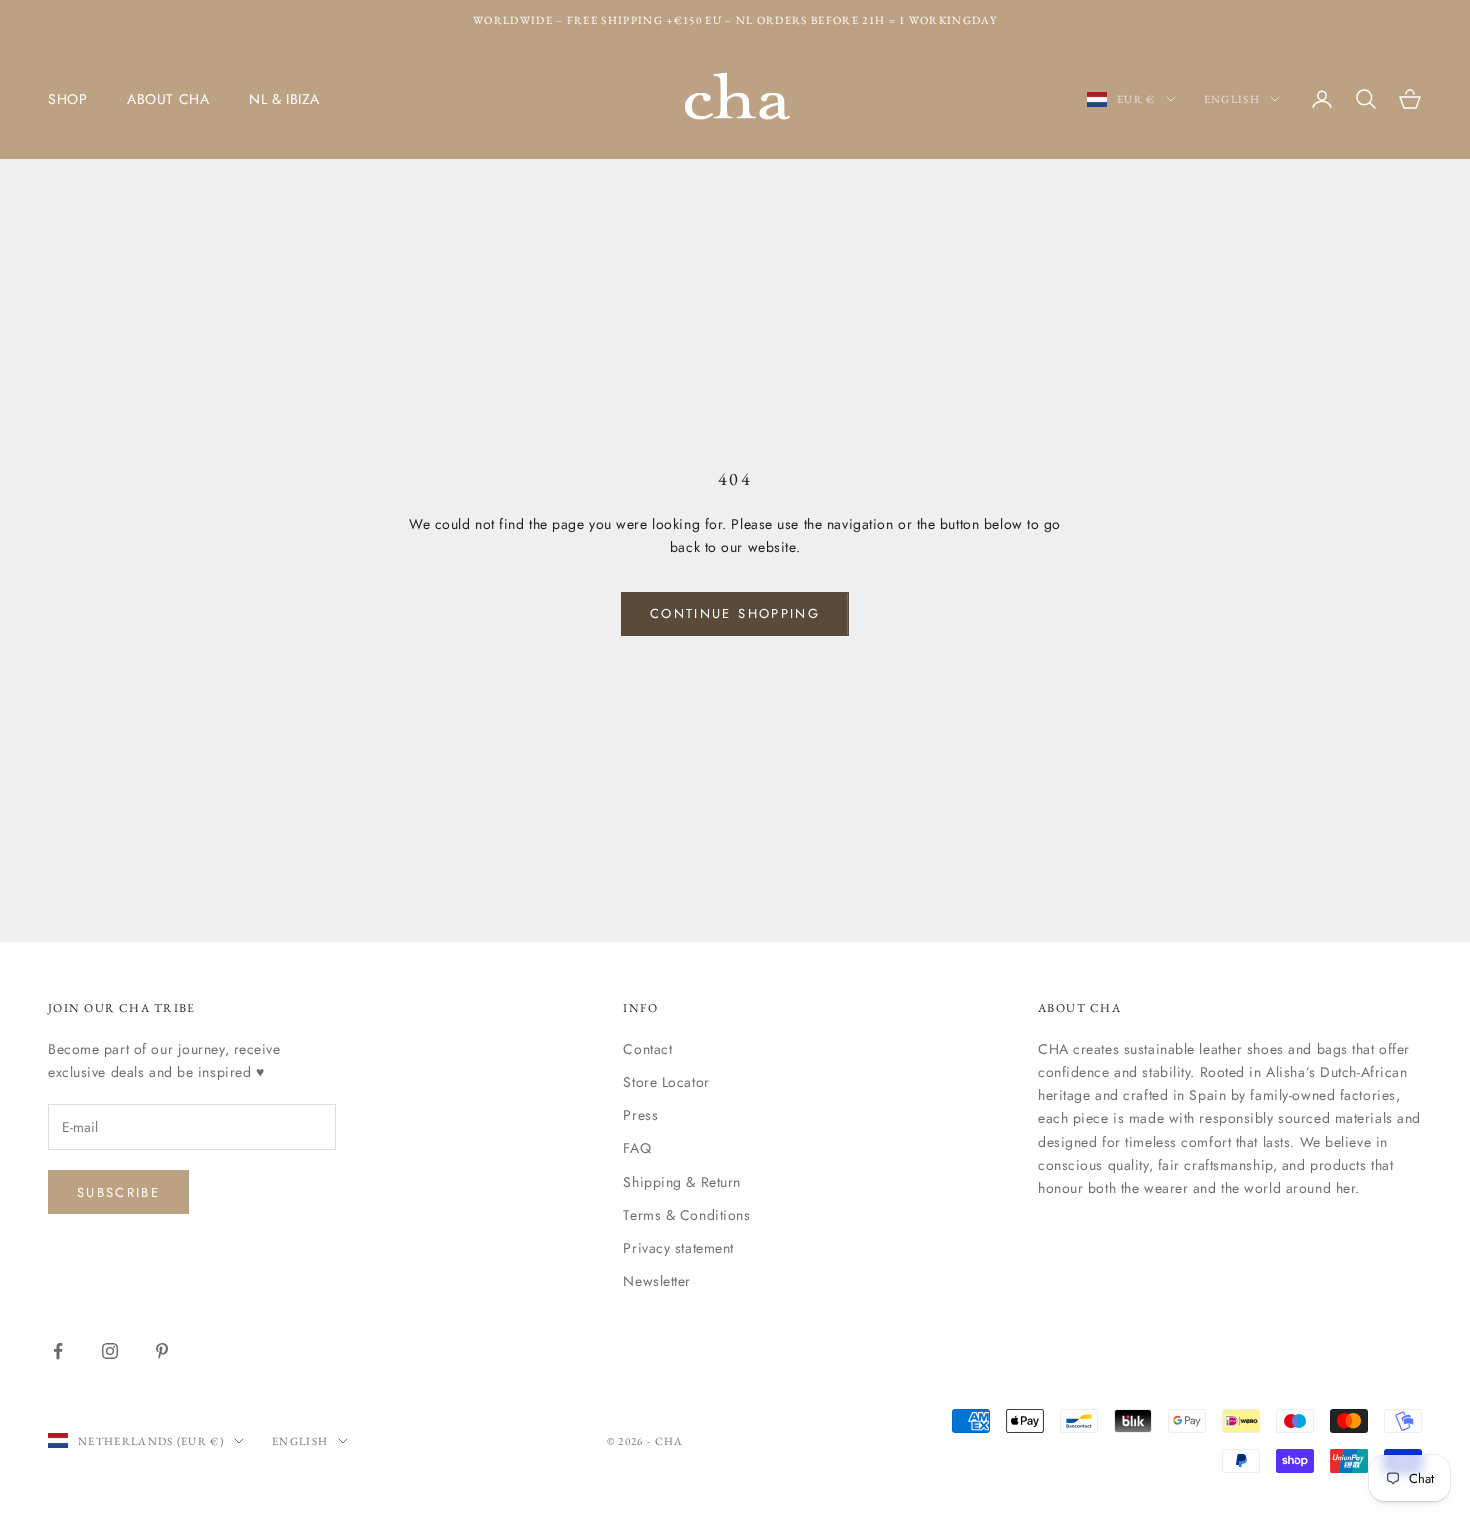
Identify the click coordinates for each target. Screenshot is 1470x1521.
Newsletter (657, 1281)
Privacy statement (678, 1248)
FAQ (637, 1148)
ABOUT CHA (168, 99)
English (1232, 99)
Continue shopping (735, 613)
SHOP (67, 99)
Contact (647, 1049)
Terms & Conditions (686, 1215)
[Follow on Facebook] (58, 1351)
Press (640, 1115)
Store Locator (666, 1082)
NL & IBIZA (284, 99)
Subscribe (118, 1192)
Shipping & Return (682, 1182)
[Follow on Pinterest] (162, 1351)
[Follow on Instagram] (110, 1351)
